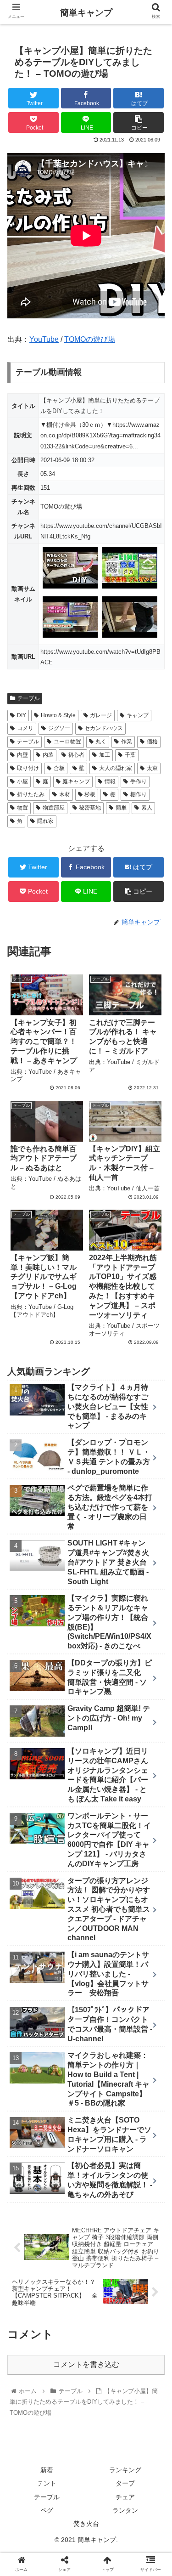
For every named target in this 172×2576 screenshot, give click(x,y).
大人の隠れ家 (116, 768)
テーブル (28, 698)
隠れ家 (45, 821)
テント (47, 2483)
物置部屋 (54, 808)
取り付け (28, 768)
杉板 (90, 794)
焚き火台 (86, 2524)
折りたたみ (31, 794)
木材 (65, 794)
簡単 (121, 808)
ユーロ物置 (67, 742)
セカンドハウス (104, 728)
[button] (154, 1458)
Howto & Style (58, 715)
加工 (105, 755)
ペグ (47, 2510)
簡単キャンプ (86, 13)
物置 (22, 808)
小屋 (22, 781)
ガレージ (101, 715)
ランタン (125, 2510)
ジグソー (59, 728)
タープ (125, 2483)
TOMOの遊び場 (90, 339)
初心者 (76, 755)
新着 (47, 2470)
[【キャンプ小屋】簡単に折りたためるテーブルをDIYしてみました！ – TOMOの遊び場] (105, 1908)
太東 (152, 768)
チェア (125, 2497)
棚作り (139, 794)
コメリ (25, 728)
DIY (22, 715)
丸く (101, 742)
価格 (152, 742)
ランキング (125, 2470)
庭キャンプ (76, 781)
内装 (48, 755)
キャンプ (138, 715)
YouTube (44, 339)
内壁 (22, 755)
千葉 (130, 755)
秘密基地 (90, 808)
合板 (59, 768)
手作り (139, 781)
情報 (110, 781)
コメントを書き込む (86, 2364)
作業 (127, 742)
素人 (147, 808)
